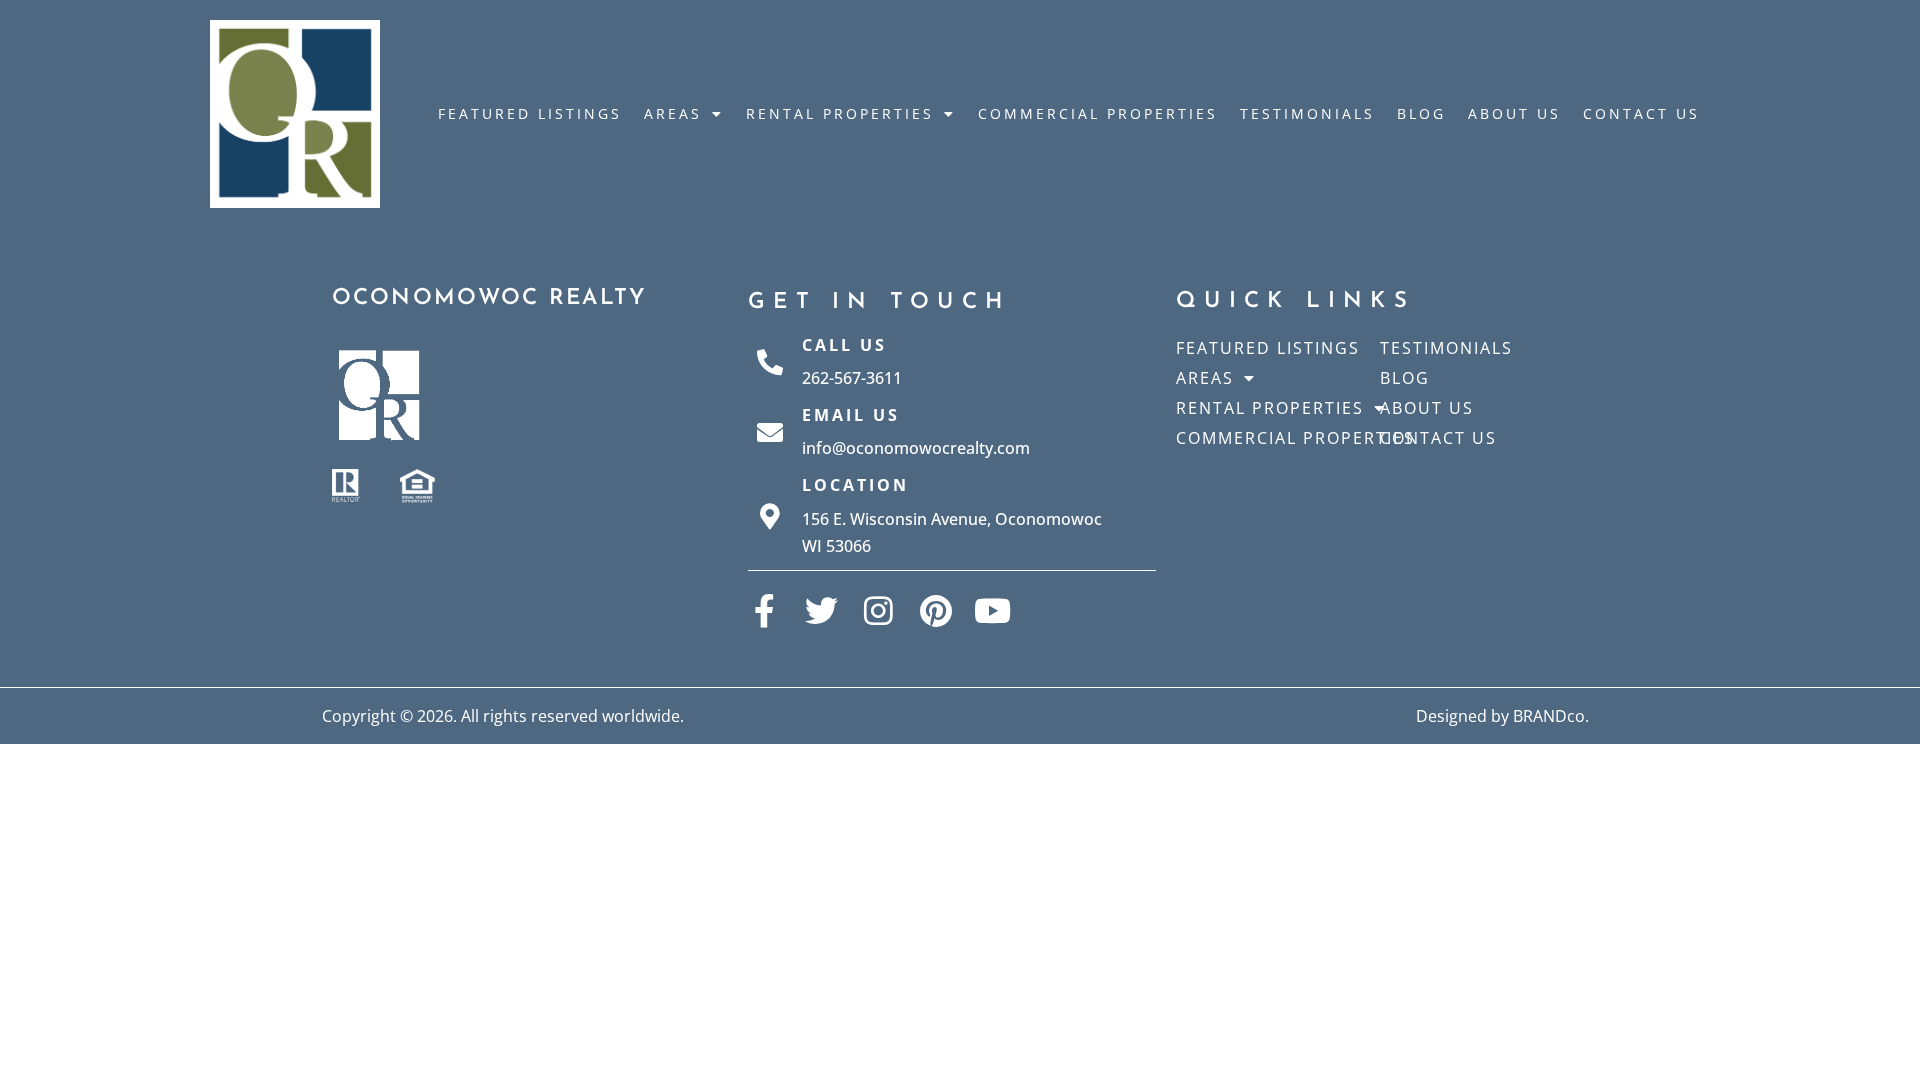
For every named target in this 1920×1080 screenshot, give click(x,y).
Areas (673, 113)
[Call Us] (770, 362)
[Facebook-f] (764, 610)
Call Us (844, 345)
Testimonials (1307, 113)
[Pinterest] (935, 610)
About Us (1514, 113)
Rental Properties (840, 113)
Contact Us (1641, 113)
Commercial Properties (1098, 113)
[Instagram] (878, 610)
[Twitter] (821, 610)
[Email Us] (770, 432)
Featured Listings (530, 113)
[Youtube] (992, 610)
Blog (1421, 113)
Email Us (851, 415)
